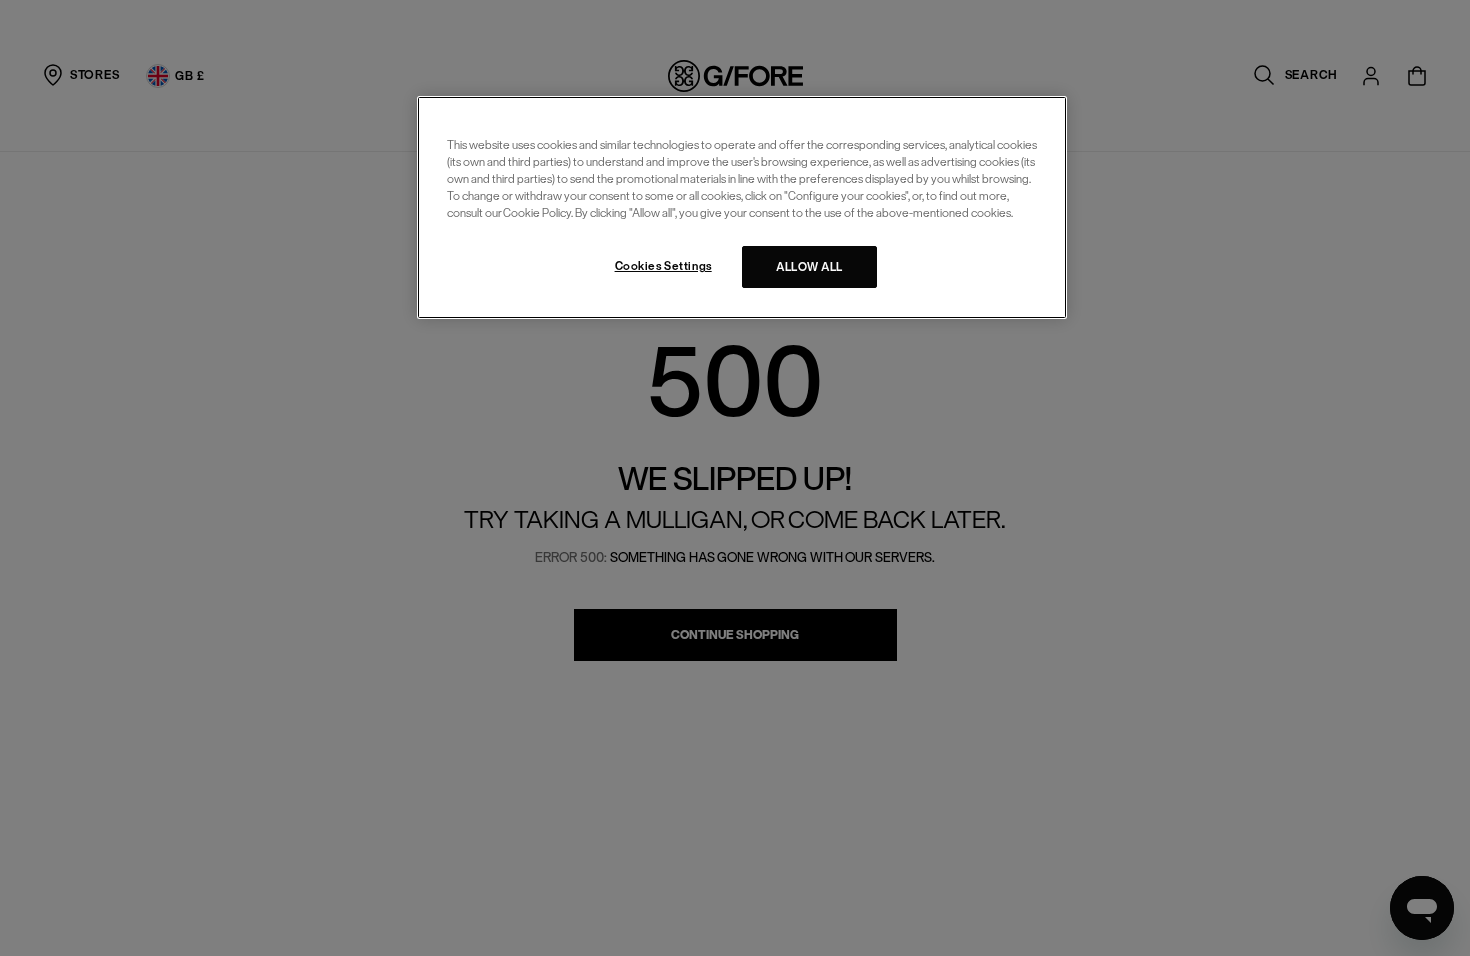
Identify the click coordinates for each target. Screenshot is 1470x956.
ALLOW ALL (809, 266)
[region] (742, 207)
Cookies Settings (663, 265)
